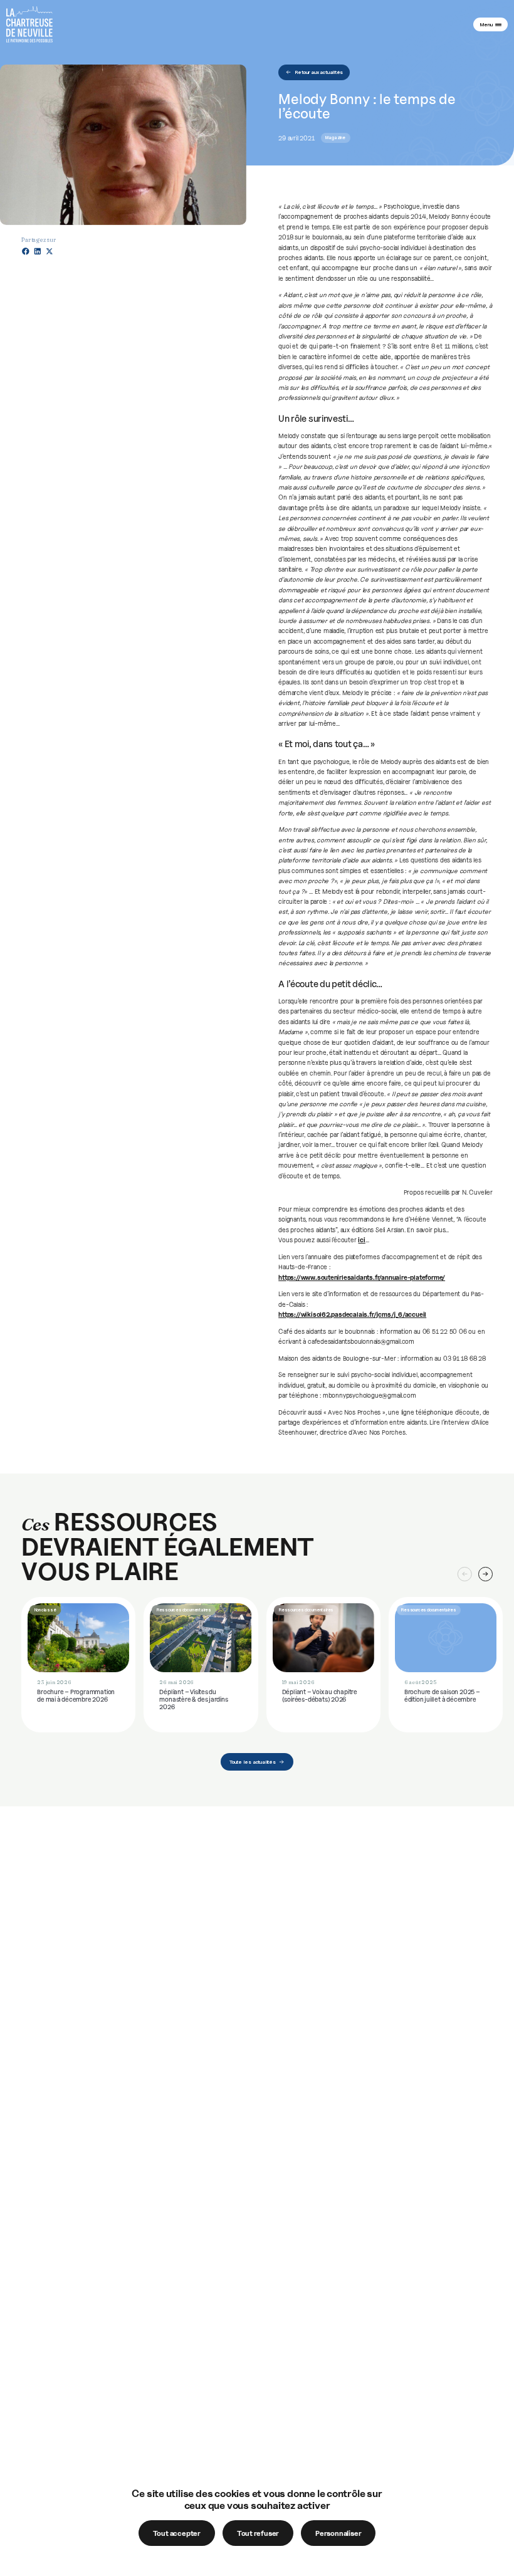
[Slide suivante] (485, 1574)
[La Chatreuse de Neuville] (29, 24)
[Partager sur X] (50, 251)
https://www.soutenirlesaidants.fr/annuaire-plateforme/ (362, 1277)
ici (361, 1240)
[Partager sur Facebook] (26, 251)
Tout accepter (177, 2533)
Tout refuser (258, 2533)
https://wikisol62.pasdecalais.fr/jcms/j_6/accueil (352, 1314)
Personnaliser (338, 2533)
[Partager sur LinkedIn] (38, 251)
